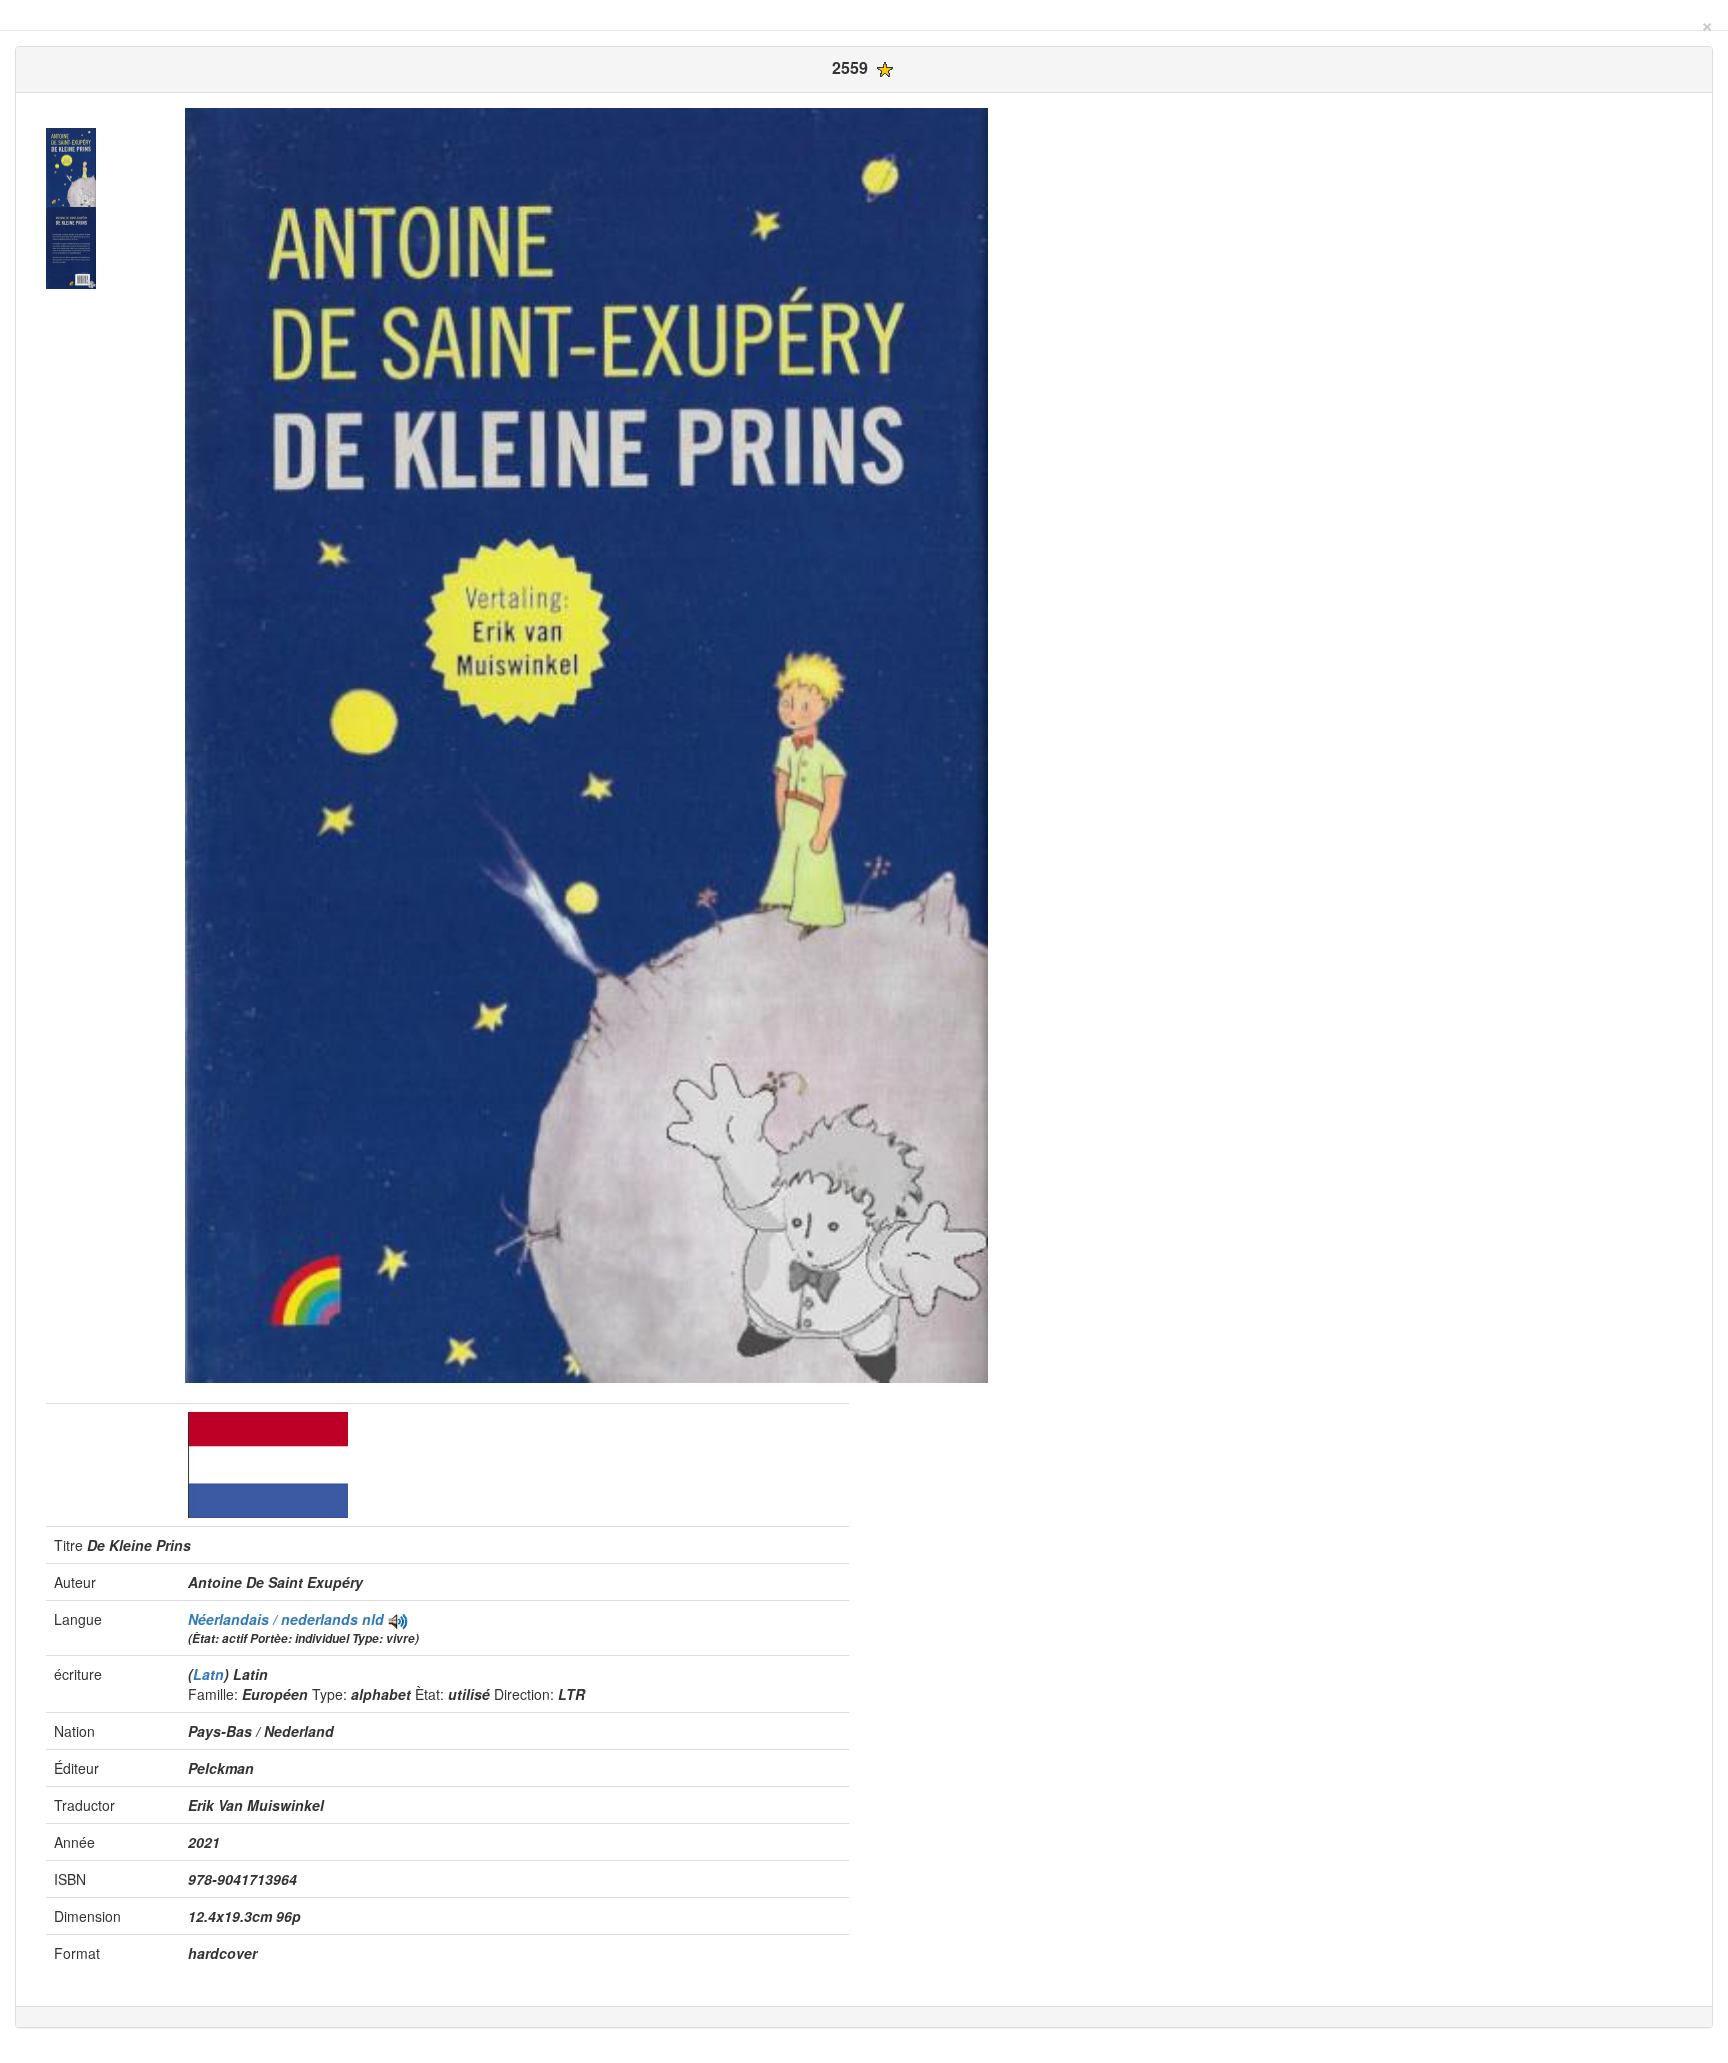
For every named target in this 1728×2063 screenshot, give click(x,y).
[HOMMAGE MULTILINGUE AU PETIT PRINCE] (398, 1619)
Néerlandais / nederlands (275, 1619)
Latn (208, 1674)
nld (373, 1619)
